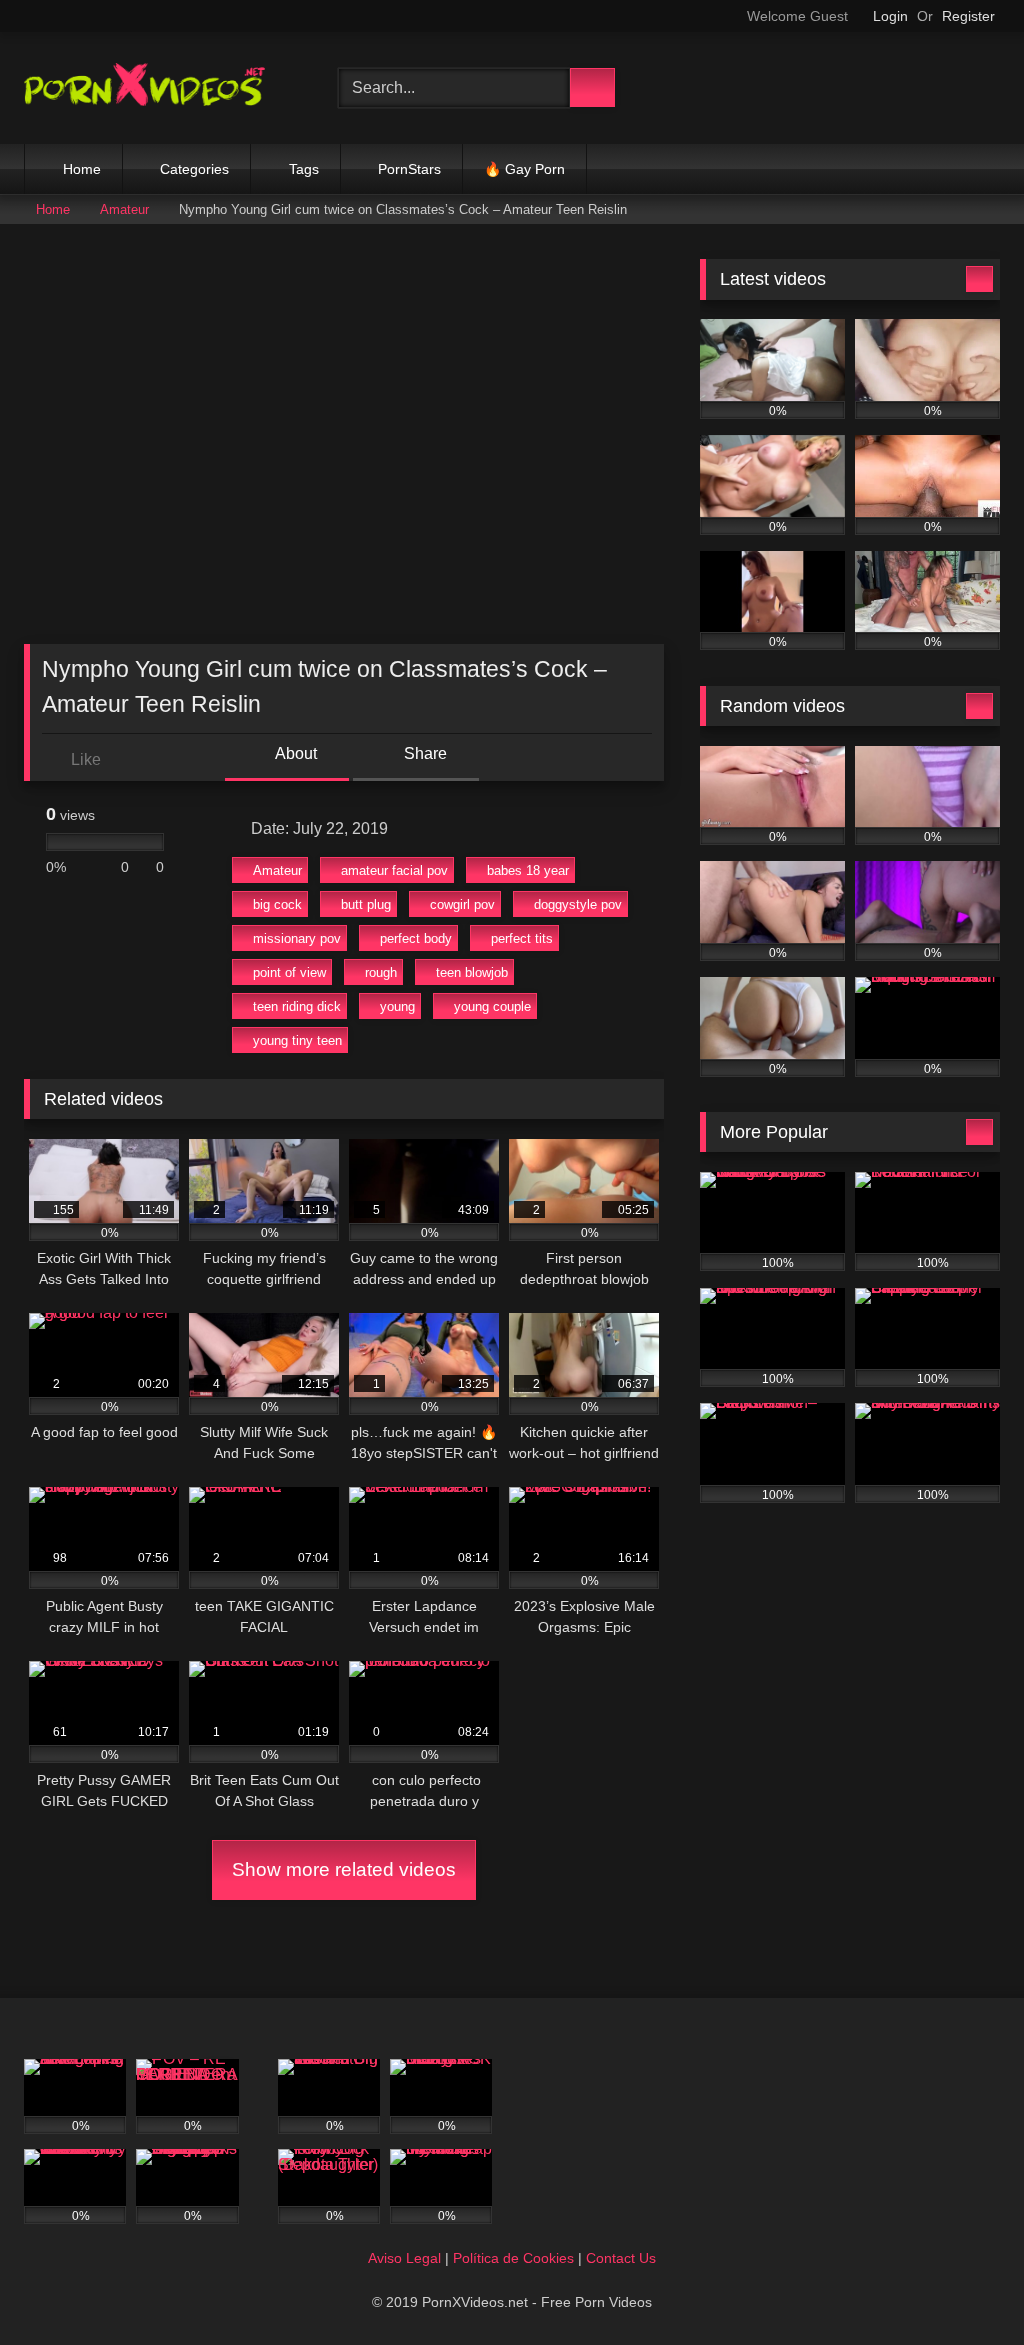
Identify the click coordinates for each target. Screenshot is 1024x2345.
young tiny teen (297, 1040)
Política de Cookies (513, 2258)
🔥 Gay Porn (524, 169)
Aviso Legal (404, 2258)
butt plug (366, 904)
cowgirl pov (462, 904)
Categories (194, 169)
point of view (289, 972)
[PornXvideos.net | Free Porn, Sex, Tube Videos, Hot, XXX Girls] (158, 88)
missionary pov (297, 938)
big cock (277, 904)
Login (890, 16)
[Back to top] (964, 2285)
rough (381, 972)
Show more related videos (344, 1869)
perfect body (416, 938)
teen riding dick (297, 1006)
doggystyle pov (578, 904)
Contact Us (621, 2258)
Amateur (124, 209)
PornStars (409, 169)
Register (968, 16)
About (294, 753)
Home (82, 169)
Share (423, 753)
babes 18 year (528, 870)
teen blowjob (472, 972)
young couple (492, 1006)
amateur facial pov (394, 870)
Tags (304, 169)
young (397, 1006)
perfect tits (522, 938)
